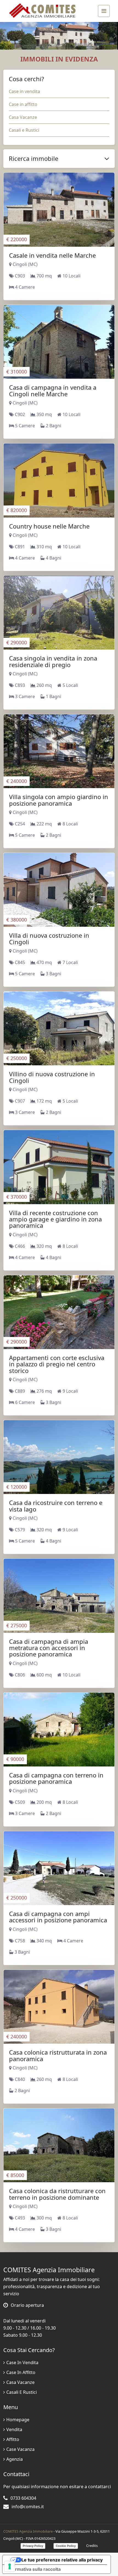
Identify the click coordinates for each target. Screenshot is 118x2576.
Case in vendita (24, 91)
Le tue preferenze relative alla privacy (62, 2560)
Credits (92, 2546)
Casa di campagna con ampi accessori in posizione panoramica (58, 1917)
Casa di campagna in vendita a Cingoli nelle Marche (53, 390)
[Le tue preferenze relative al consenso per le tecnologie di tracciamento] (10, 2566)
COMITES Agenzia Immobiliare (28, 2531)
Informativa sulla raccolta (34, 2569)
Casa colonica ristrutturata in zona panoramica (58, 2055)
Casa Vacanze (23, 117)
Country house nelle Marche (49, 526)
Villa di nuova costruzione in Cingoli (49, 938)
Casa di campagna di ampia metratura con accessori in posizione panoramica (49, 1648)
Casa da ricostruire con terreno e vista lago (56, 1506)
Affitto (13, 2439)
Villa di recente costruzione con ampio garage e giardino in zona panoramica (55, 1219)
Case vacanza (20, 2449)
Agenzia (15, 2459)
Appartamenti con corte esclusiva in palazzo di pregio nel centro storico (57, 1364)
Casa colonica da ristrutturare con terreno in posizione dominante (57, 2194)
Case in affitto (23, 104)
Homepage (18, 2420)
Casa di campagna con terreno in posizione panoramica (56, 1778)
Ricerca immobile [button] (33, 158)
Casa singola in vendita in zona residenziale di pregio (53, 661)
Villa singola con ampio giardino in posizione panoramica (59, 800)
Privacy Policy (33, 2546)
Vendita (14, 2429)
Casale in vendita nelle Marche (52, 255)
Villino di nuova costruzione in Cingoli (52, 1077)
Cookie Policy (66, 2546)
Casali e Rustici (24, 130)
